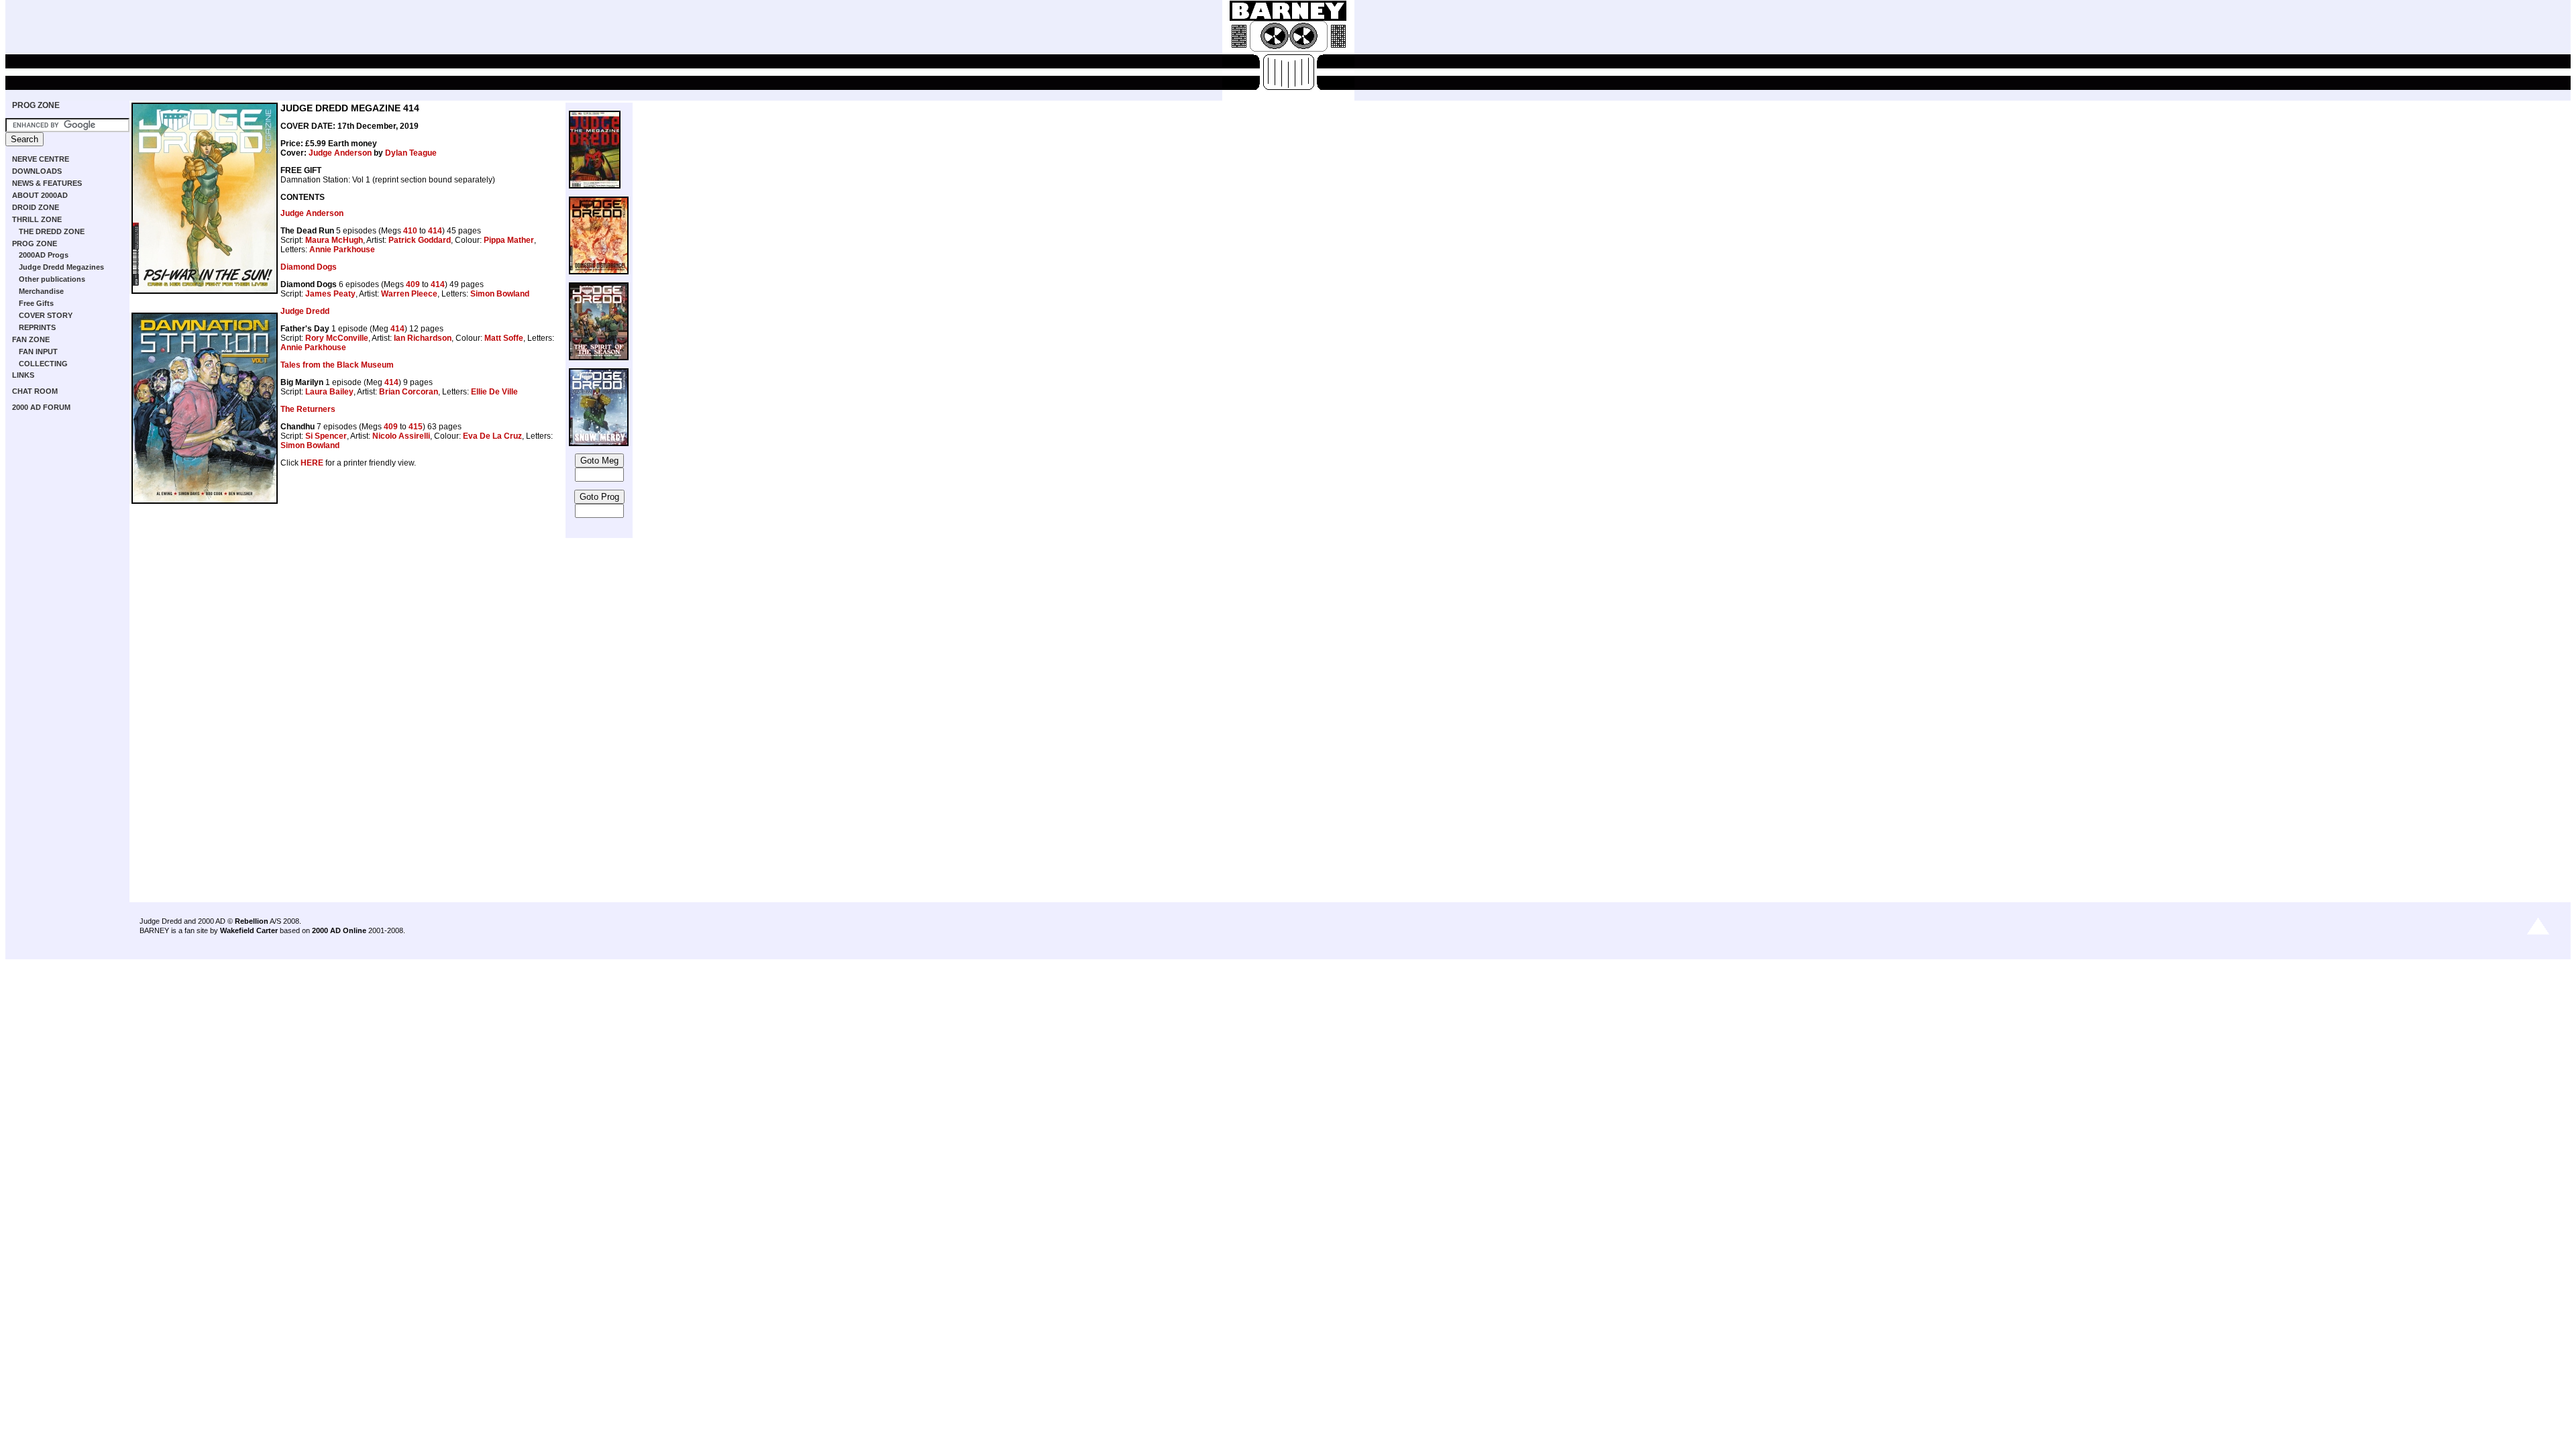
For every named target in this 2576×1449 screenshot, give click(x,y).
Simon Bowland (500, 294)
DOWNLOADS (37, 171)
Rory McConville (337, 338)
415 (416, 427)
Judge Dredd (305, 311)
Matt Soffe (504, 338)
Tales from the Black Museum (337, 365)
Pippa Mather (509, 240)
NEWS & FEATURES (47, 183)
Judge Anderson (340, 153)
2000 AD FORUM (41, 407)
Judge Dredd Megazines (61, 267)
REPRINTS (37, 327)
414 (435, 231)
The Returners (308, 409)
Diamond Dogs (309, 267)
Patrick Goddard (420, 240)
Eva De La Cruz (492, 436)
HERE (312, 463)
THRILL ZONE (37, 219)
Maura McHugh (334, 240)
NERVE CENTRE (41, 159)
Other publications (52, 279)
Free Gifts (36, 303)
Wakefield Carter (249, 930)
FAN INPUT (38, 352)
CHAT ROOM (35, 391)
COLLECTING (43, 364)
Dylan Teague (411, 153)
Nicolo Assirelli (401, 436)
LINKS (23, 375)
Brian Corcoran (409, 392)
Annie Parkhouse (342, 250)
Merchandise (41, 291)
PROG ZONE (36, 105)
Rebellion (252, 921)
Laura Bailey (329, 392)
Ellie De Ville (494, 392)
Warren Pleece (409, 294)
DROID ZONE (36, 207)
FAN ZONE (31, 339)
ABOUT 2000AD (40, 195)
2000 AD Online (339, 930)
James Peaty (330, 294)
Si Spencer (326, 436)
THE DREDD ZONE (52, 231)
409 (413, 284)
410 (410, 231)
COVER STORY (46, 315)
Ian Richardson (423, 338)
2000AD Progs (44, 255)
